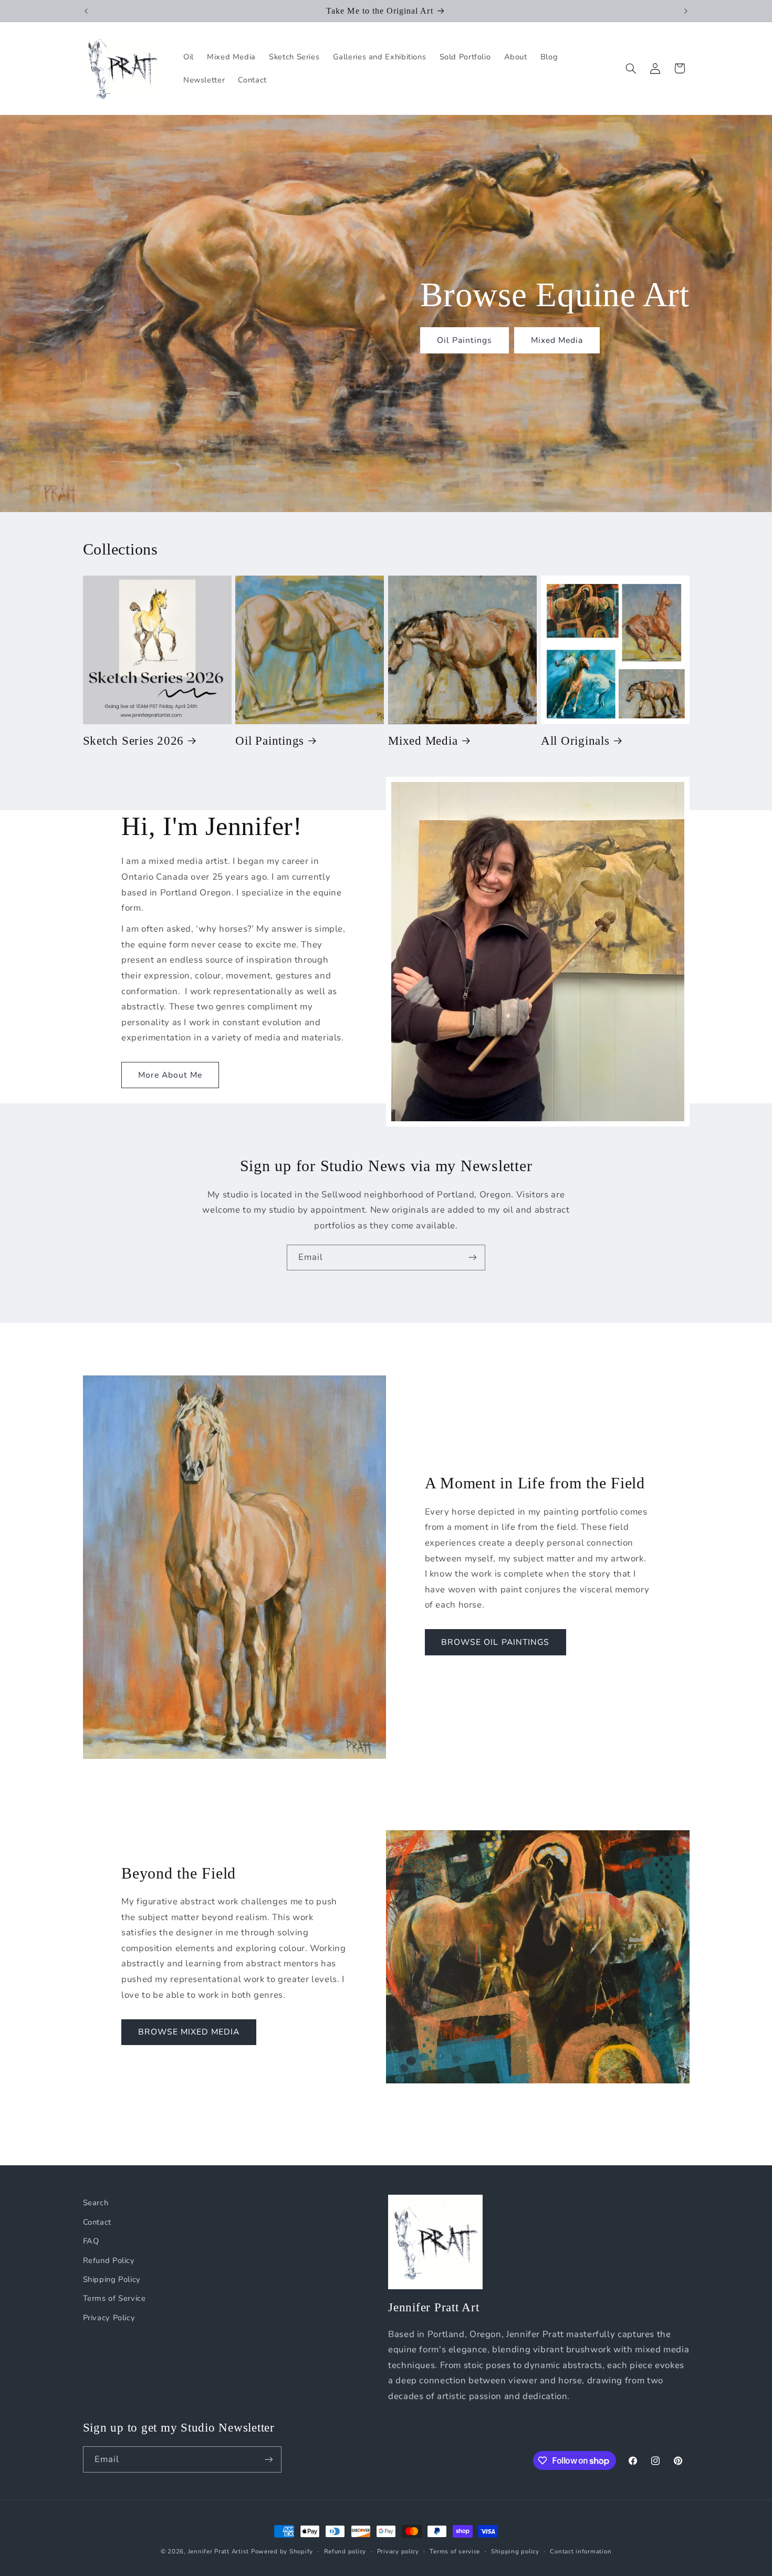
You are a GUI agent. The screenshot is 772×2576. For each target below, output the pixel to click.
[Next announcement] (686, 11)
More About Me (170, 1075)
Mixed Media (557, 340)
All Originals (575, 741)
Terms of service (455, 2551)
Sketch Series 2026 (134, 741)
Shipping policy (515, 2551)
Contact (97, 2222)
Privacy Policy (109, 2318)
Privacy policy (398, 2551)
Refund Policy (109, 2260)
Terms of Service (114, 2298)
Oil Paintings (464, 340)
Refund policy (345, 2551)
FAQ (91, 2241)
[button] (631, 68)
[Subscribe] (473, 1258)
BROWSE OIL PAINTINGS (495, 1642)
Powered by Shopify (282, 2551)
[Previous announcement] (86, 11)
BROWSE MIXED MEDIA (189, 2032)
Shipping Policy (112, 2279)
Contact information (581, 2551)
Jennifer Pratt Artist (218, 2551)
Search (96, 2203)
